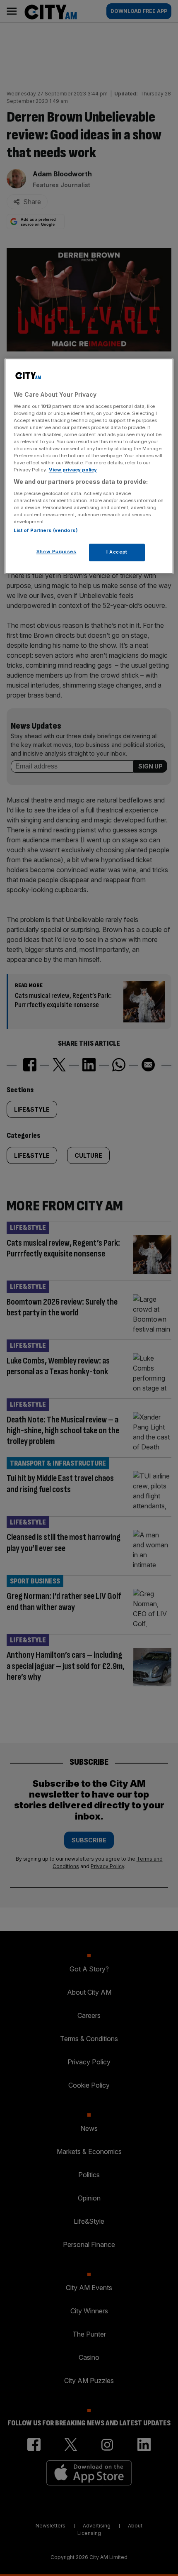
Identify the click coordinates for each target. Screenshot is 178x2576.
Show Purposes (56, 552)
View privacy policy (73, 470)
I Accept (117, 552)
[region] (89, 466)
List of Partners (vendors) (46, 531)
